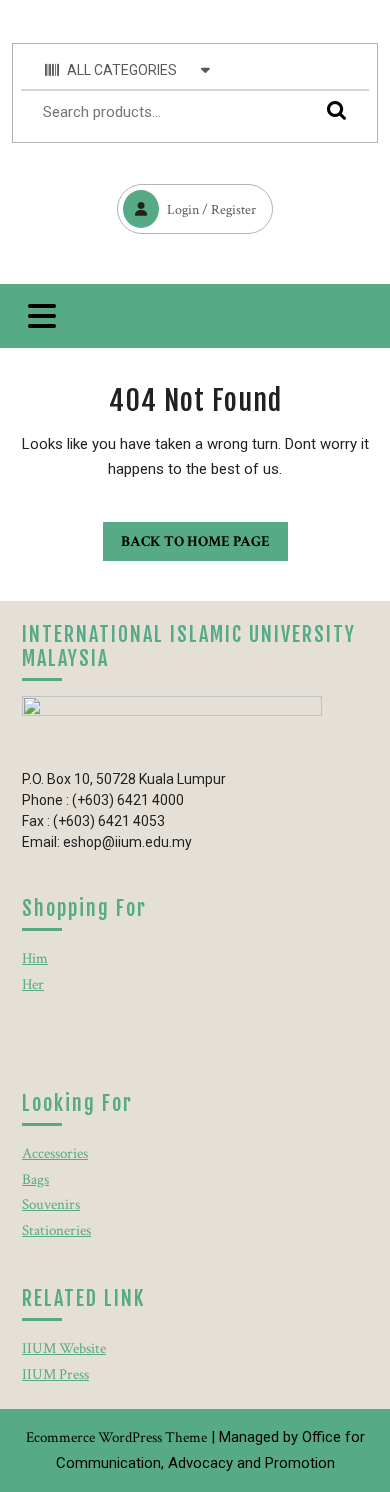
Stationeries (56, 1230)
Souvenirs (51, 1204)
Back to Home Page (186, 536)
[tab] (42, 316)
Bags (35, 1179)
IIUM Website (64, 1348)
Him (35, 958)
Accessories (55, 1153)
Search (332, 109)
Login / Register (186, 201)
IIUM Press (55, 1374)
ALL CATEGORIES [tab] (122, 70)
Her (33, 984)
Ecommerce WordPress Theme (116, 1437)
